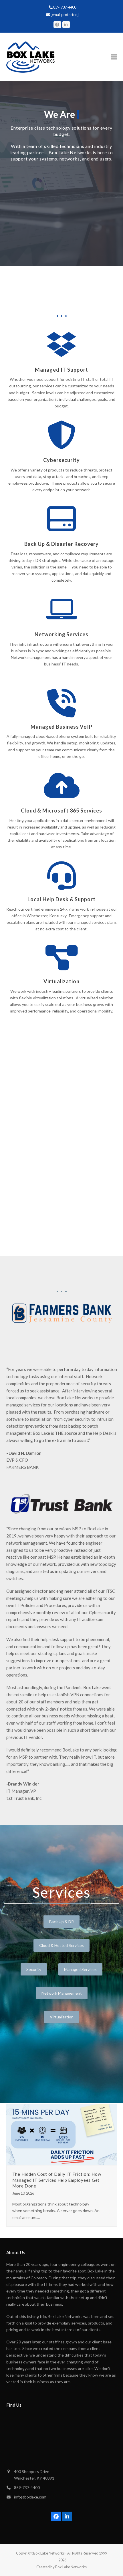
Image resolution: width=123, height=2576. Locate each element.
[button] (114, 57)
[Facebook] (57, 25)
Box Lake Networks (49, 2553)
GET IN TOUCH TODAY (62, 232)
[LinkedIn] (66, 25)
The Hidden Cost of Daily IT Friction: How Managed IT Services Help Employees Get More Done (57, 2180)
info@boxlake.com (30, 2497)
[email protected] (65, 15)
